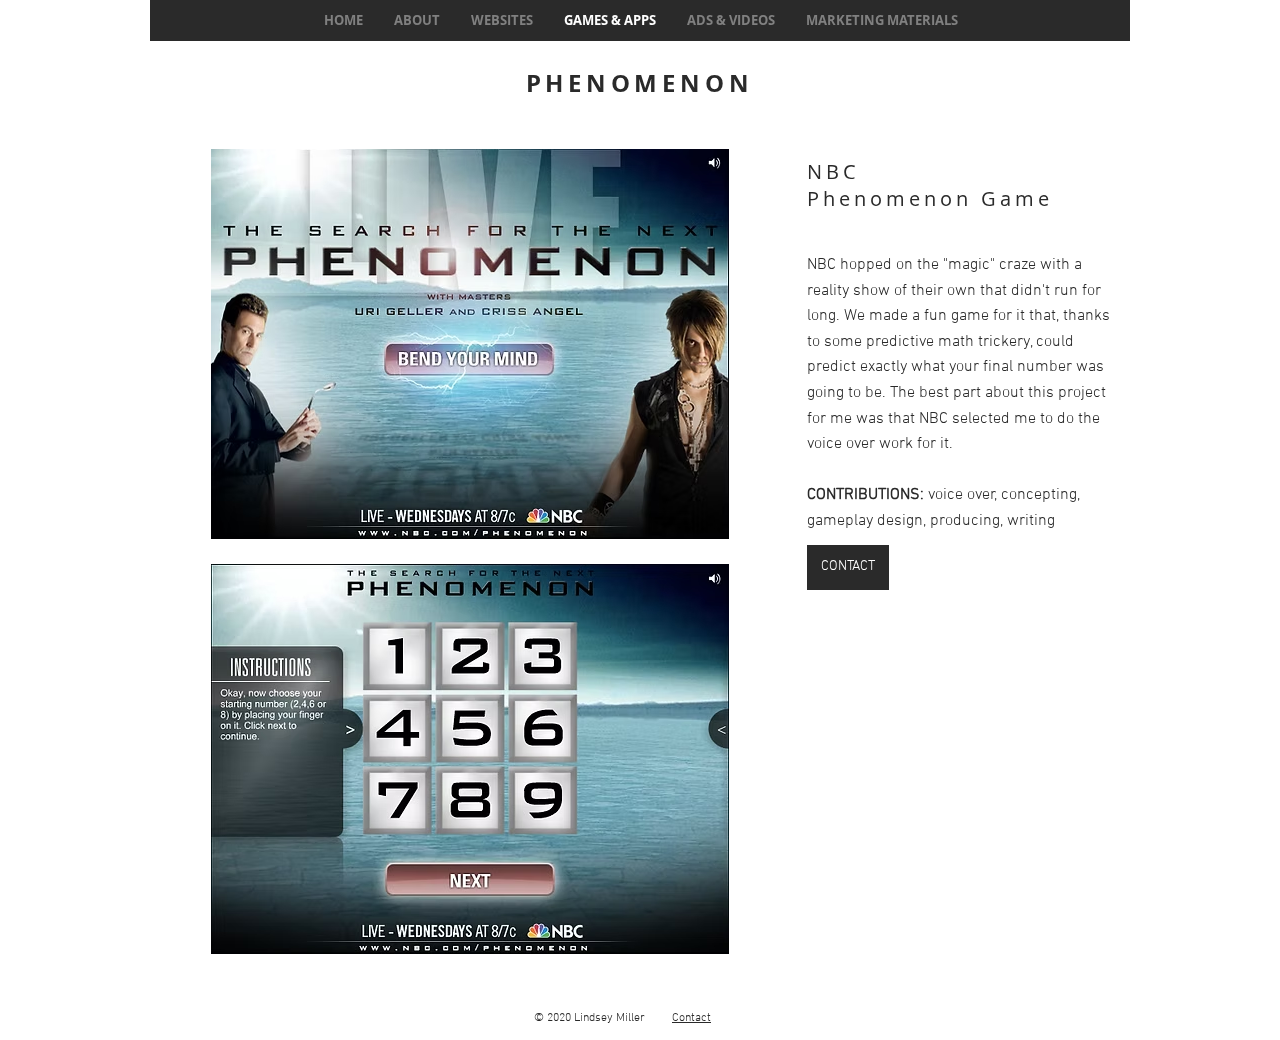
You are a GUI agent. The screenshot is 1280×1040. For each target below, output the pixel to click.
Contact (691, 1018)
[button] (469, 344)
